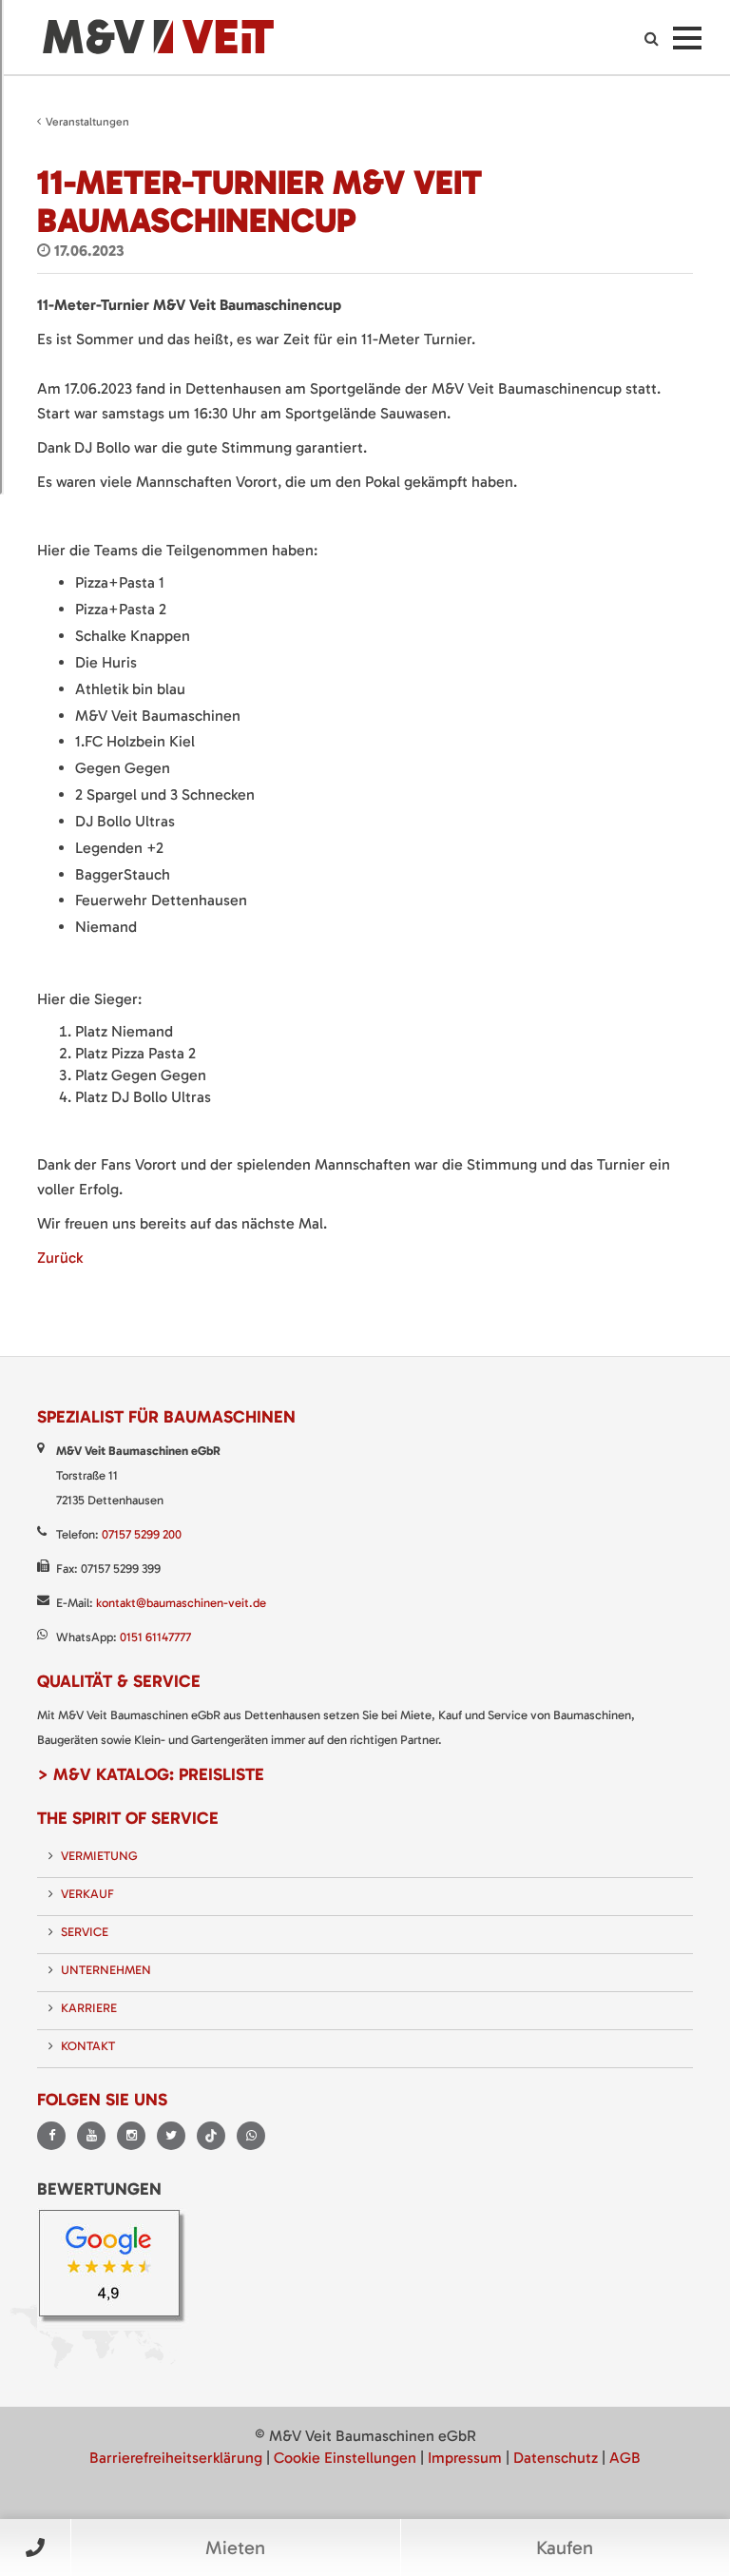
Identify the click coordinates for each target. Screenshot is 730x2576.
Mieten (235, 2547)
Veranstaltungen (87, 122)
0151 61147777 (155, 1637)
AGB (625, 2458)
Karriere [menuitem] (89, 2008)
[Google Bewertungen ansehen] (115, 2268)
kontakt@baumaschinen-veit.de (181, 1603)
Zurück (60, 1258)
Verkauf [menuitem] (87, 1894)
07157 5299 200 (142, 1534)
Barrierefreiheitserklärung (176, 2458)
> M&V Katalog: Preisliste (151, 1774)
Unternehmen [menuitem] (106, 1970)
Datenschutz (556, 2458)
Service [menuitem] (85, 1932)
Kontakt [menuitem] (88, 2046)
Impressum (465, 2458)
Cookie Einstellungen (345, 2458)
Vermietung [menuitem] (99, 1856)
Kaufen (565, 2547)
